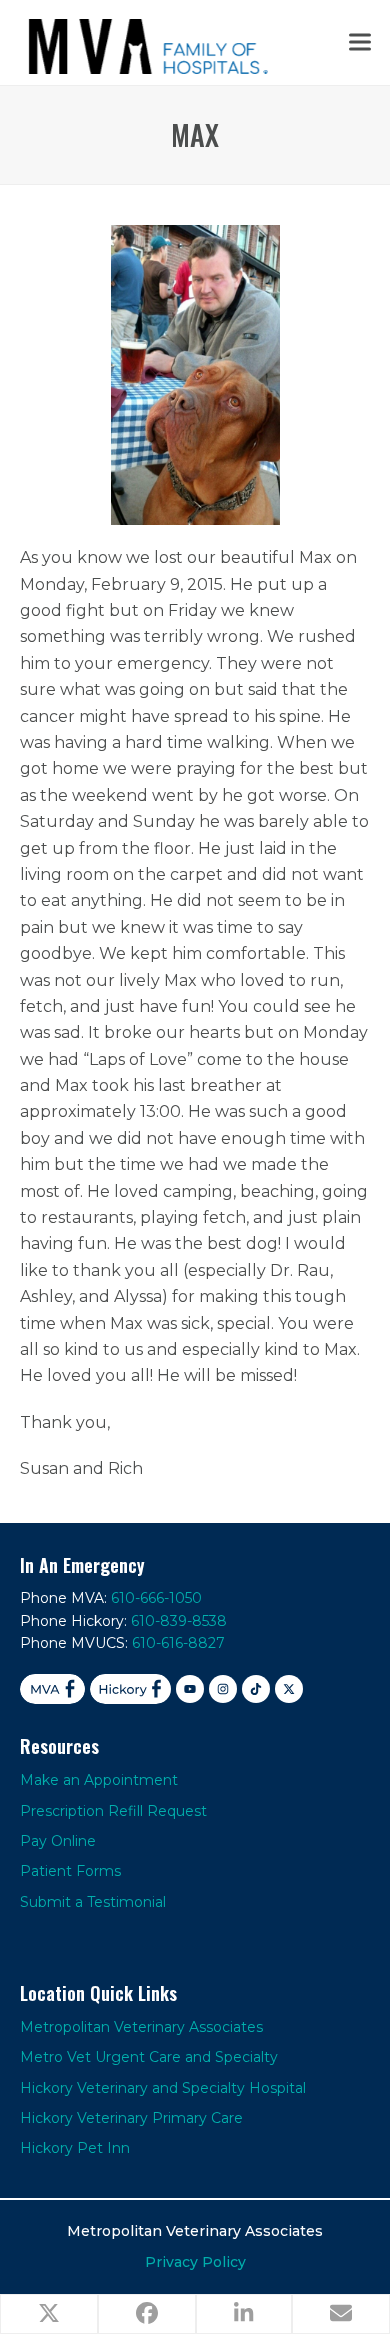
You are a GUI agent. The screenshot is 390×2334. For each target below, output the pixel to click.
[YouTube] (190, 1689)
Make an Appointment (99, 1780)
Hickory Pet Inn (75, 2148)
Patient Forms (70, 1871)
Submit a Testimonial (93, 1902)
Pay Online (58, 1841)
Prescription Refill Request (113, 1811)
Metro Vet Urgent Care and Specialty (149, 2057)
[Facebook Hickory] (131, 1689)
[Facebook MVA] (52, 1689)
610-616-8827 (178, 1643)
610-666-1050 (156, 1598)
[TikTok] (256, 1689)
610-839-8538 (179, 1621)
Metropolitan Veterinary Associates (141, 2027)
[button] (360, 42)
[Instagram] (223, 1689)
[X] (289, 1689)
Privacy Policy (195, 2262)
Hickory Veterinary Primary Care (131, 2118)
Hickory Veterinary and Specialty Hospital (163, 2088)
